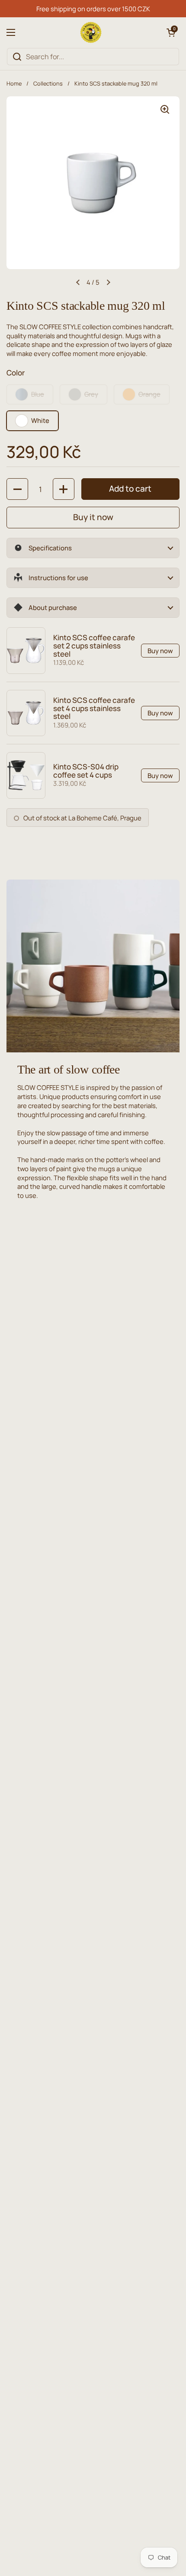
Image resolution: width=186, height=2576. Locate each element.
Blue (38, 394)
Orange (149, 394)
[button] (171, 32)
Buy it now (93, 517)
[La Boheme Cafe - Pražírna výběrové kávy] (91, 32)
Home (14, 83)
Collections (48, 83)
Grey (91, 394)
